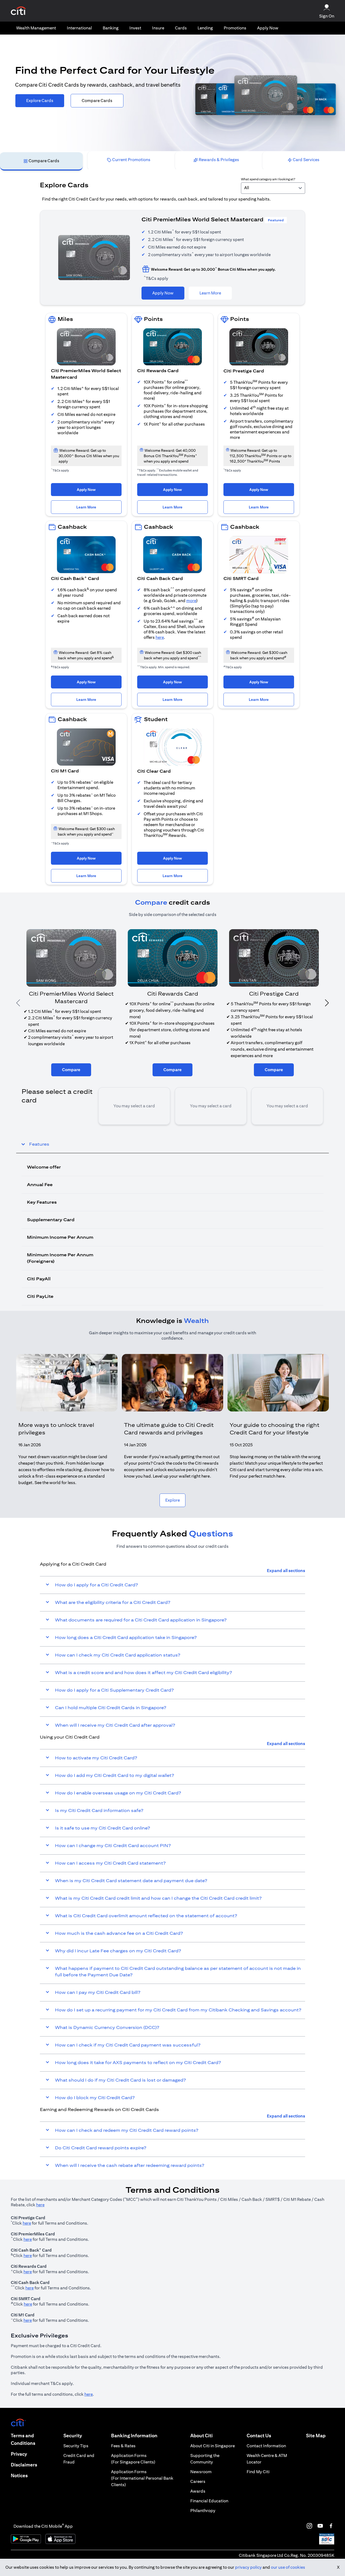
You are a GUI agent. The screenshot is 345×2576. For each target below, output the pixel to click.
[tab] (36, 28)
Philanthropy (203, 2511)
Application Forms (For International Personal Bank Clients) (142, 2478)
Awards (198, 2491)
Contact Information (266, 2446)
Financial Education (209, 2501)
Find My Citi (258, 2472)
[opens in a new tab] (18, 11)
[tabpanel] (172, 741)
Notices (19, 2475)
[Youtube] (320, 2526)
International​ (79, 28)
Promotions (235, 28)
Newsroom (201, 2472)
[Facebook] (331, 2526)
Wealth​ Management (36, 28)
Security (73, 2436)
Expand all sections (286, 1571)
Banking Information (134, 2436)
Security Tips (76, 2446)
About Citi (201, 2436)
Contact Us (259, 2436)
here (160, 637)
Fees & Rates (123, 2446)
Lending (205, 28)
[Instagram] (309, 2526)
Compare (71, 1070)
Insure (158, 28)
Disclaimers (24, 2465)
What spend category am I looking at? (268, 179)
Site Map (316, 2436)
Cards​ (181, 28)
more (191, 601)
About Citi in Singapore (213, 2446)
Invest (135, 28)
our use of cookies (288, 2567)
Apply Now (268, 28)
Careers (198, 2481)
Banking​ (111, 28)
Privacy (19, 2454)
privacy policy (248, 2567)
